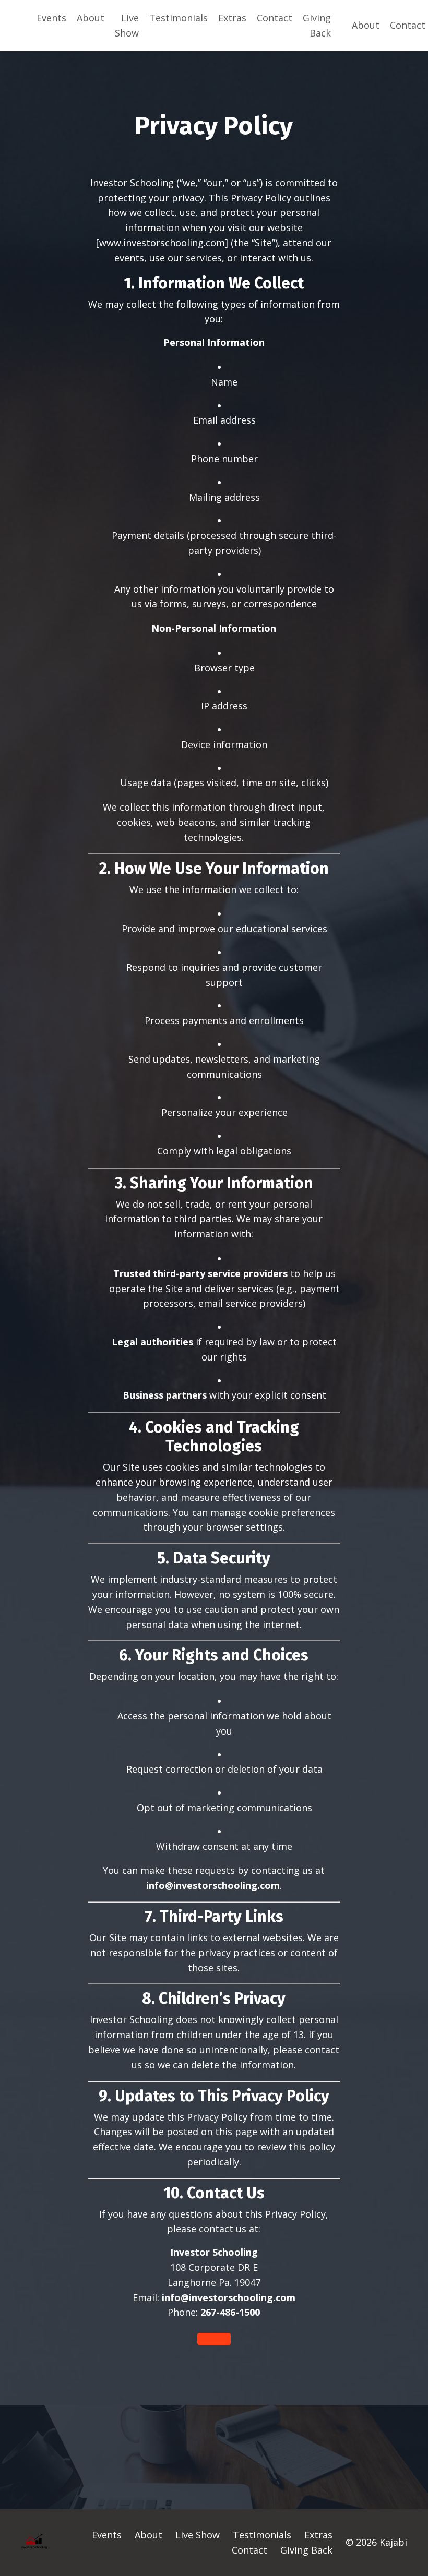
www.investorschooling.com (162, 243)
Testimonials (179, 18)
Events (51, 18)
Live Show (127, 25)
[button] (214, 2339)
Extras (232, 18)
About (91, 18)
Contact (275, 18)
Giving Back (317, 25)
